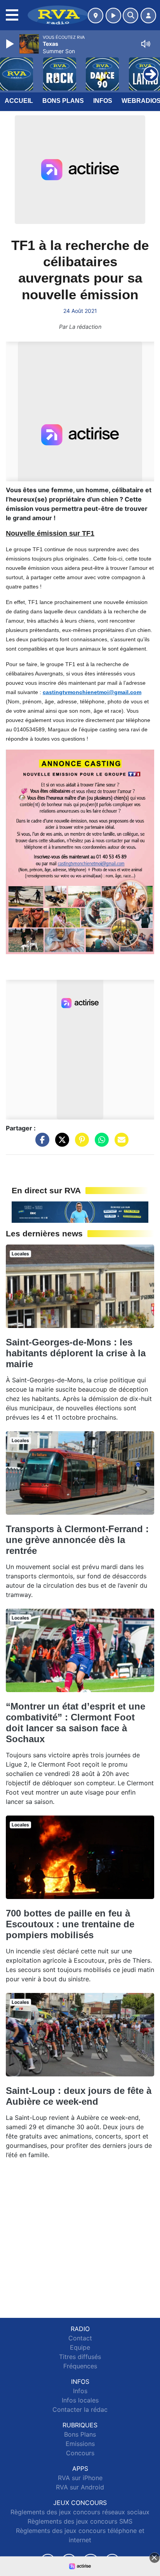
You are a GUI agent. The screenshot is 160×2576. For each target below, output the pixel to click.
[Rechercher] (130, 16)
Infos (103, 101)
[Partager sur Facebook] (40, 1144)
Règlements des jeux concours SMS (80, 2521)
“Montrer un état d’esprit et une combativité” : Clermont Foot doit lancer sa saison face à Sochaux (76, 1723)
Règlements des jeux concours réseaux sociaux (80, 2512)
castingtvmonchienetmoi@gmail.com (92, 692)
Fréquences (80, 2366)
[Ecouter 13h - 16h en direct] (80, 1212)
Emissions (80, 2444)
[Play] (11, 44)
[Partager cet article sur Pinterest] (80, 1144)
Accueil (19, 101)
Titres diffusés (80, 2357)
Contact (80, 2338)
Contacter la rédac (80, 2409)
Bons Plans (63, 101)
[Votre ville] (96, 16)
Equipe (80, 2347)
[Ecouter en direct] (113, 16)
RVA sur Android (80, 2487)
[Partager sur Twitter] (60, 1144)
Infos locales (80, 2400)
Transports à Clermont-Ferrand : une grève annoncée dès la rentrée (77, 1540)
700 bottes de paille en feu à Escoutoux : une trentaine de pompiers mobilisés (70, 1924)
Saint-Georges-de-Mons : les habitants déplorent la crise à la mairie (76, 1353)
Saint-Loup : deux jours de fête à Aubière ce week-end (79, 2096)
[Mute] (146, 44)
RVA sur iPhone (80, 2478)
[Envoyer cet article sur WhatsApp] (100, 1144)
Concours (80, 2453)
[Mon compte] (148, 16)
